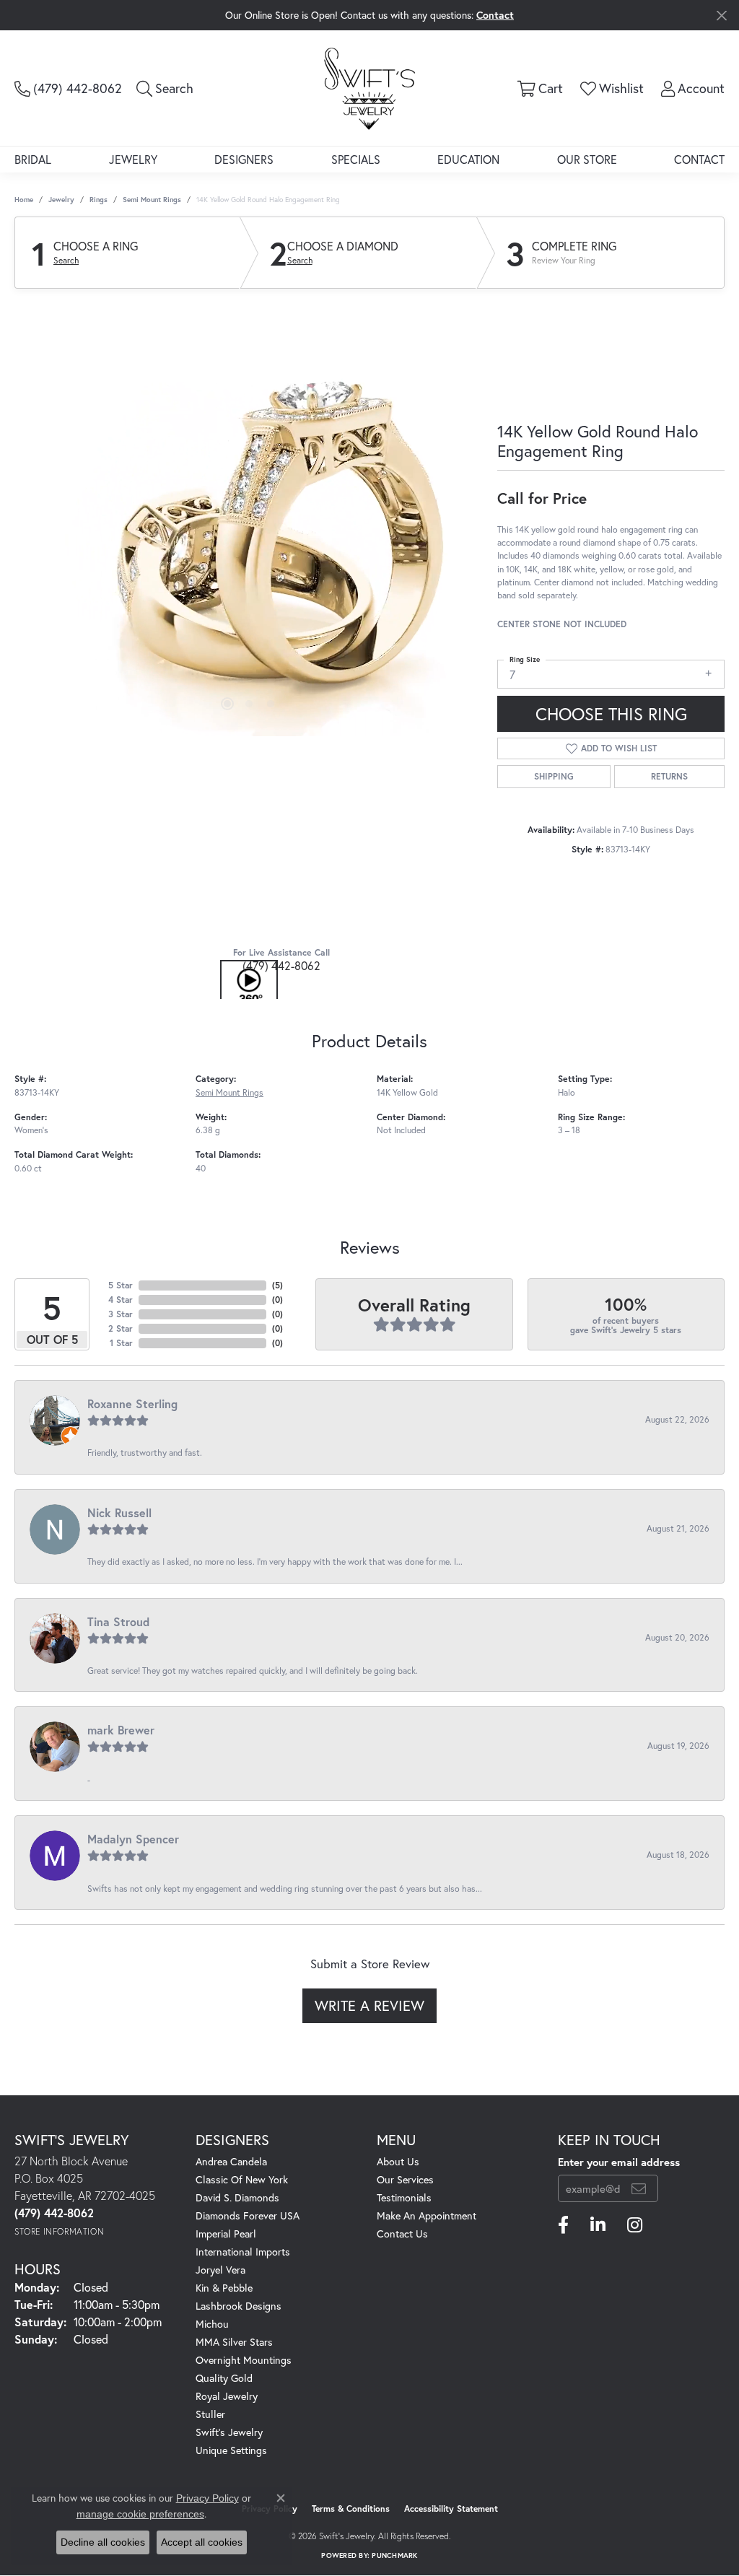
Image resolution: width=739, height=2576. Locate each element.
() (277, 1285)
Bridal (33, 159)
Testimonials (404, 2197)
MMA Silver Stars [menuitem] (234, 2342)
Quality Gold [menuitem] (224, 2378)
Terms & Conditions (351, 2509)
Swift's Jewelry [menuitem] (229, 2432)
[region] (249, 520)
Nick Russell (119, 1512)
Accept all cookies (202, 2542)
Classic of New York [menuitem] (242, 2179)
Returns (669, 776)
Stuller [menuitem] (210, 2414)
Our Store (587, 159)
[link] (68, 88)
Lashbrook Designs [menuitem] (239, 2306)
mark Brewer (121, 1730)
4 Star (121, 1300)
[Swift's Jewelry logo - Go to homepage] (369, 88)
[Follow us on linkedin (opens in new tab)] (598, 2225)
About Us (398, 2161)
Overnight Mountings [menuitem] (244, 2360)
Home (24, 200)
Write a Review (369, 2005)
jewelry (61, 200)
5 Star (121, 1285)
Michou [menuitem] (212, 2324)
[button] (165, 88)
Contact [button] (495, 15)
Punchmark (394, 2555)
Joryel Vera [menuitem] (220, 2270)
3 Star (121, 1314)
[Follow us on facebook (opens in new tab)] (563, 2225)
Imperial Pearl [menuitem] (226, 2234)
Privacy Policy (207, 2498)
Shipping (554, 776)
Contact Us (402, 2234)
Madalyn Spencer (133, 1839)
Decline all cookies (103, 2542)
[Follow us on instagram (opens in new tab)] (635, 2225)
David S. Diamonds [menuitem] (237, 2197)
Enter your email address (619, 2162)
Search (66, 261)
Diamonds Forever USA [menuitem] (248, 2215)
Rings (99, 200)
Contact (699, 159)
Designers (244, 159)
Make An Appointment (427, 2215)
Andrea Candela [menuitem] (231, 2161)
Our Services (405, 2179)
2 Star (121, 1328)
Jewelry (133, 159)
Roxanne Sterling (132, 1403)
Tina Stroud (118, 1621)
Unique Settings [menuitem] (231, 2450)
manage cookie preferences (140, 2514)
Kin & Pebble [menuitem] (224, 2288)
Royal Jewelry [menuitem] (227, 2396)
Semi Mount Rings (152, 200)
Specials (356, 159)
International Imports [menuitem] (243, 2252)
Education (468, 159)
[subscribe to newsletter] (639, 2188)
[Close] (721, 16)
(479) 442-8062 (281, 965)
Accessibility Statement (451, 2509)
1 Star (121, 1343)
